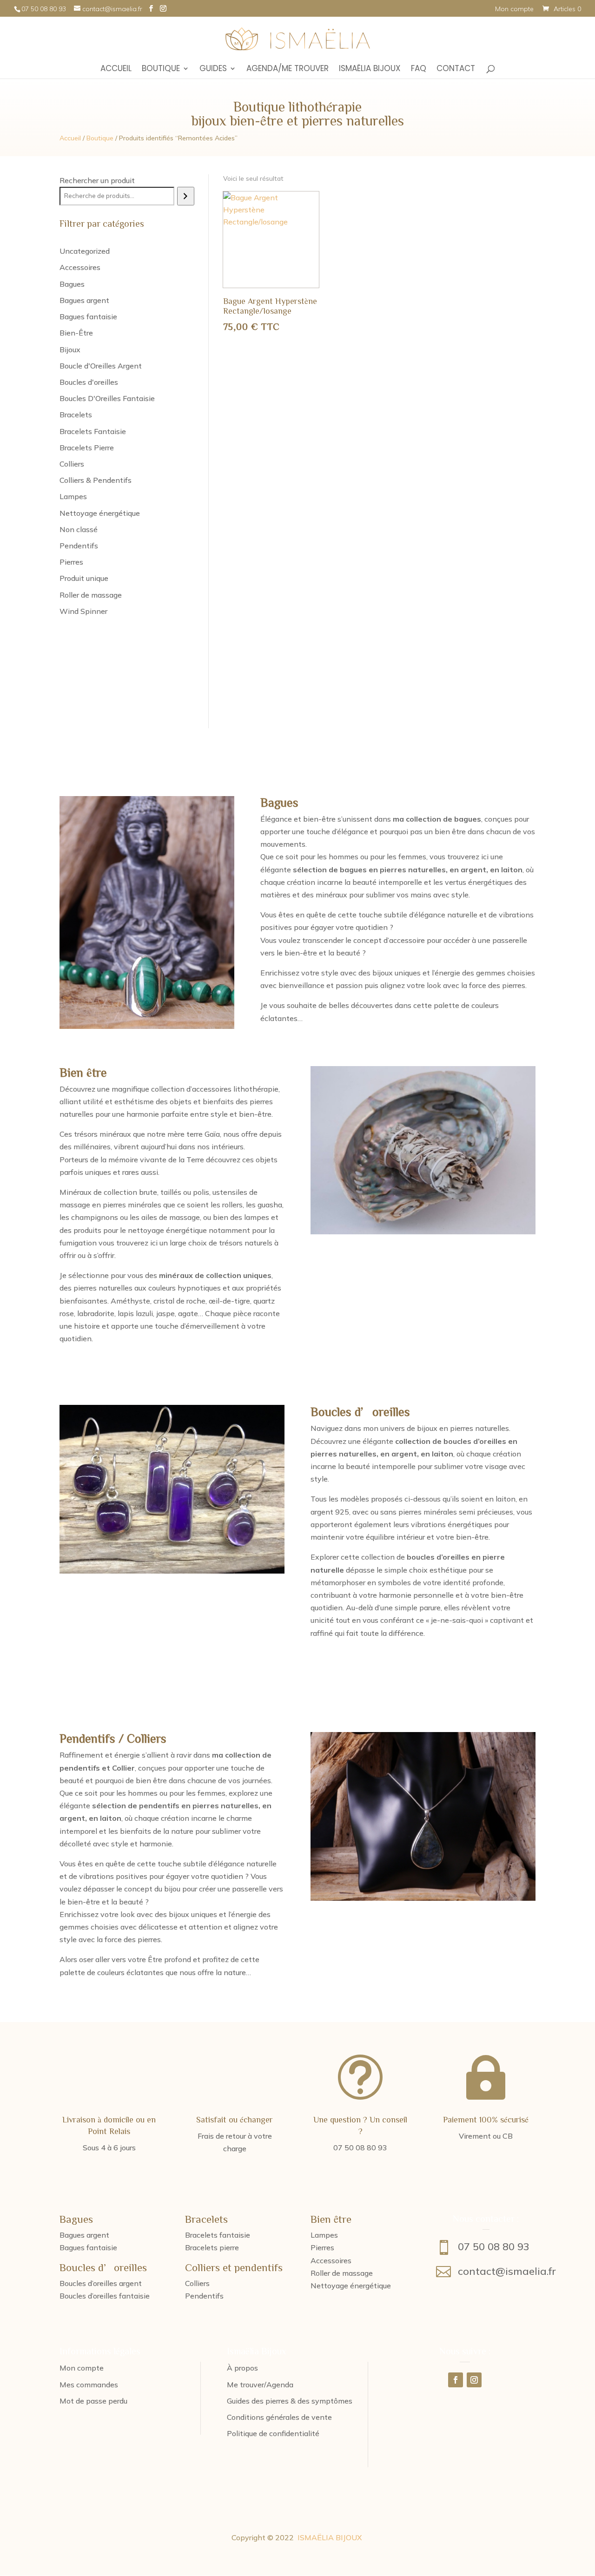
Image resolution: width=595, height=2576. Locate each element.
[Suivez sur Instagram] (474, 2380)
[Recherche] (186, 196)
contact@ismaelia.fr (507, 2271)
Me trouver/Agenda (260, 2385)
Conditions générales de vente (279, 2417)
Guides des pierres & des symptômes (290, 2401)
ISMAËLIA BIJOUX (330, 2537)
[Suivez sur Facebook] (456, 2380)
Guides (213, 69)
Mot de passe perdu (93, 2401)
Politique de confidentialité (273, 2433)
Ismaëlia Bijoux (370, 69)
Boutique (161, 69)
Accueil (116, 69)
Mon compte (514, 9)
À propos (242, 2368)
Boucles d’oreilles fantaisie (105, 2296)
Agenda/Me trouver (288, 69)
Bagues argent (84, 2235)
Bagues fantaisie (88, 2247)
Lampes (324, 2235)
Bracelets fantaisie (218, 2235)
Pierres (322, 2247)
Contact (456, 69)
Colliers (197, 2283)
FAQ (419, 69)
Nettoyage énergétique (351, 2286)
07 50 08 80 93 (494, 2247)
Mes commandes (89, 2385)
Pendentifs (204, 2296)
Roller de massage (342, 2273)
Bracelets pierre (212, 2247)
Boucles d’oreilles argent (101, 2283)
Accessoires (331, 2260)
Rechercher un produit (97, 180)
